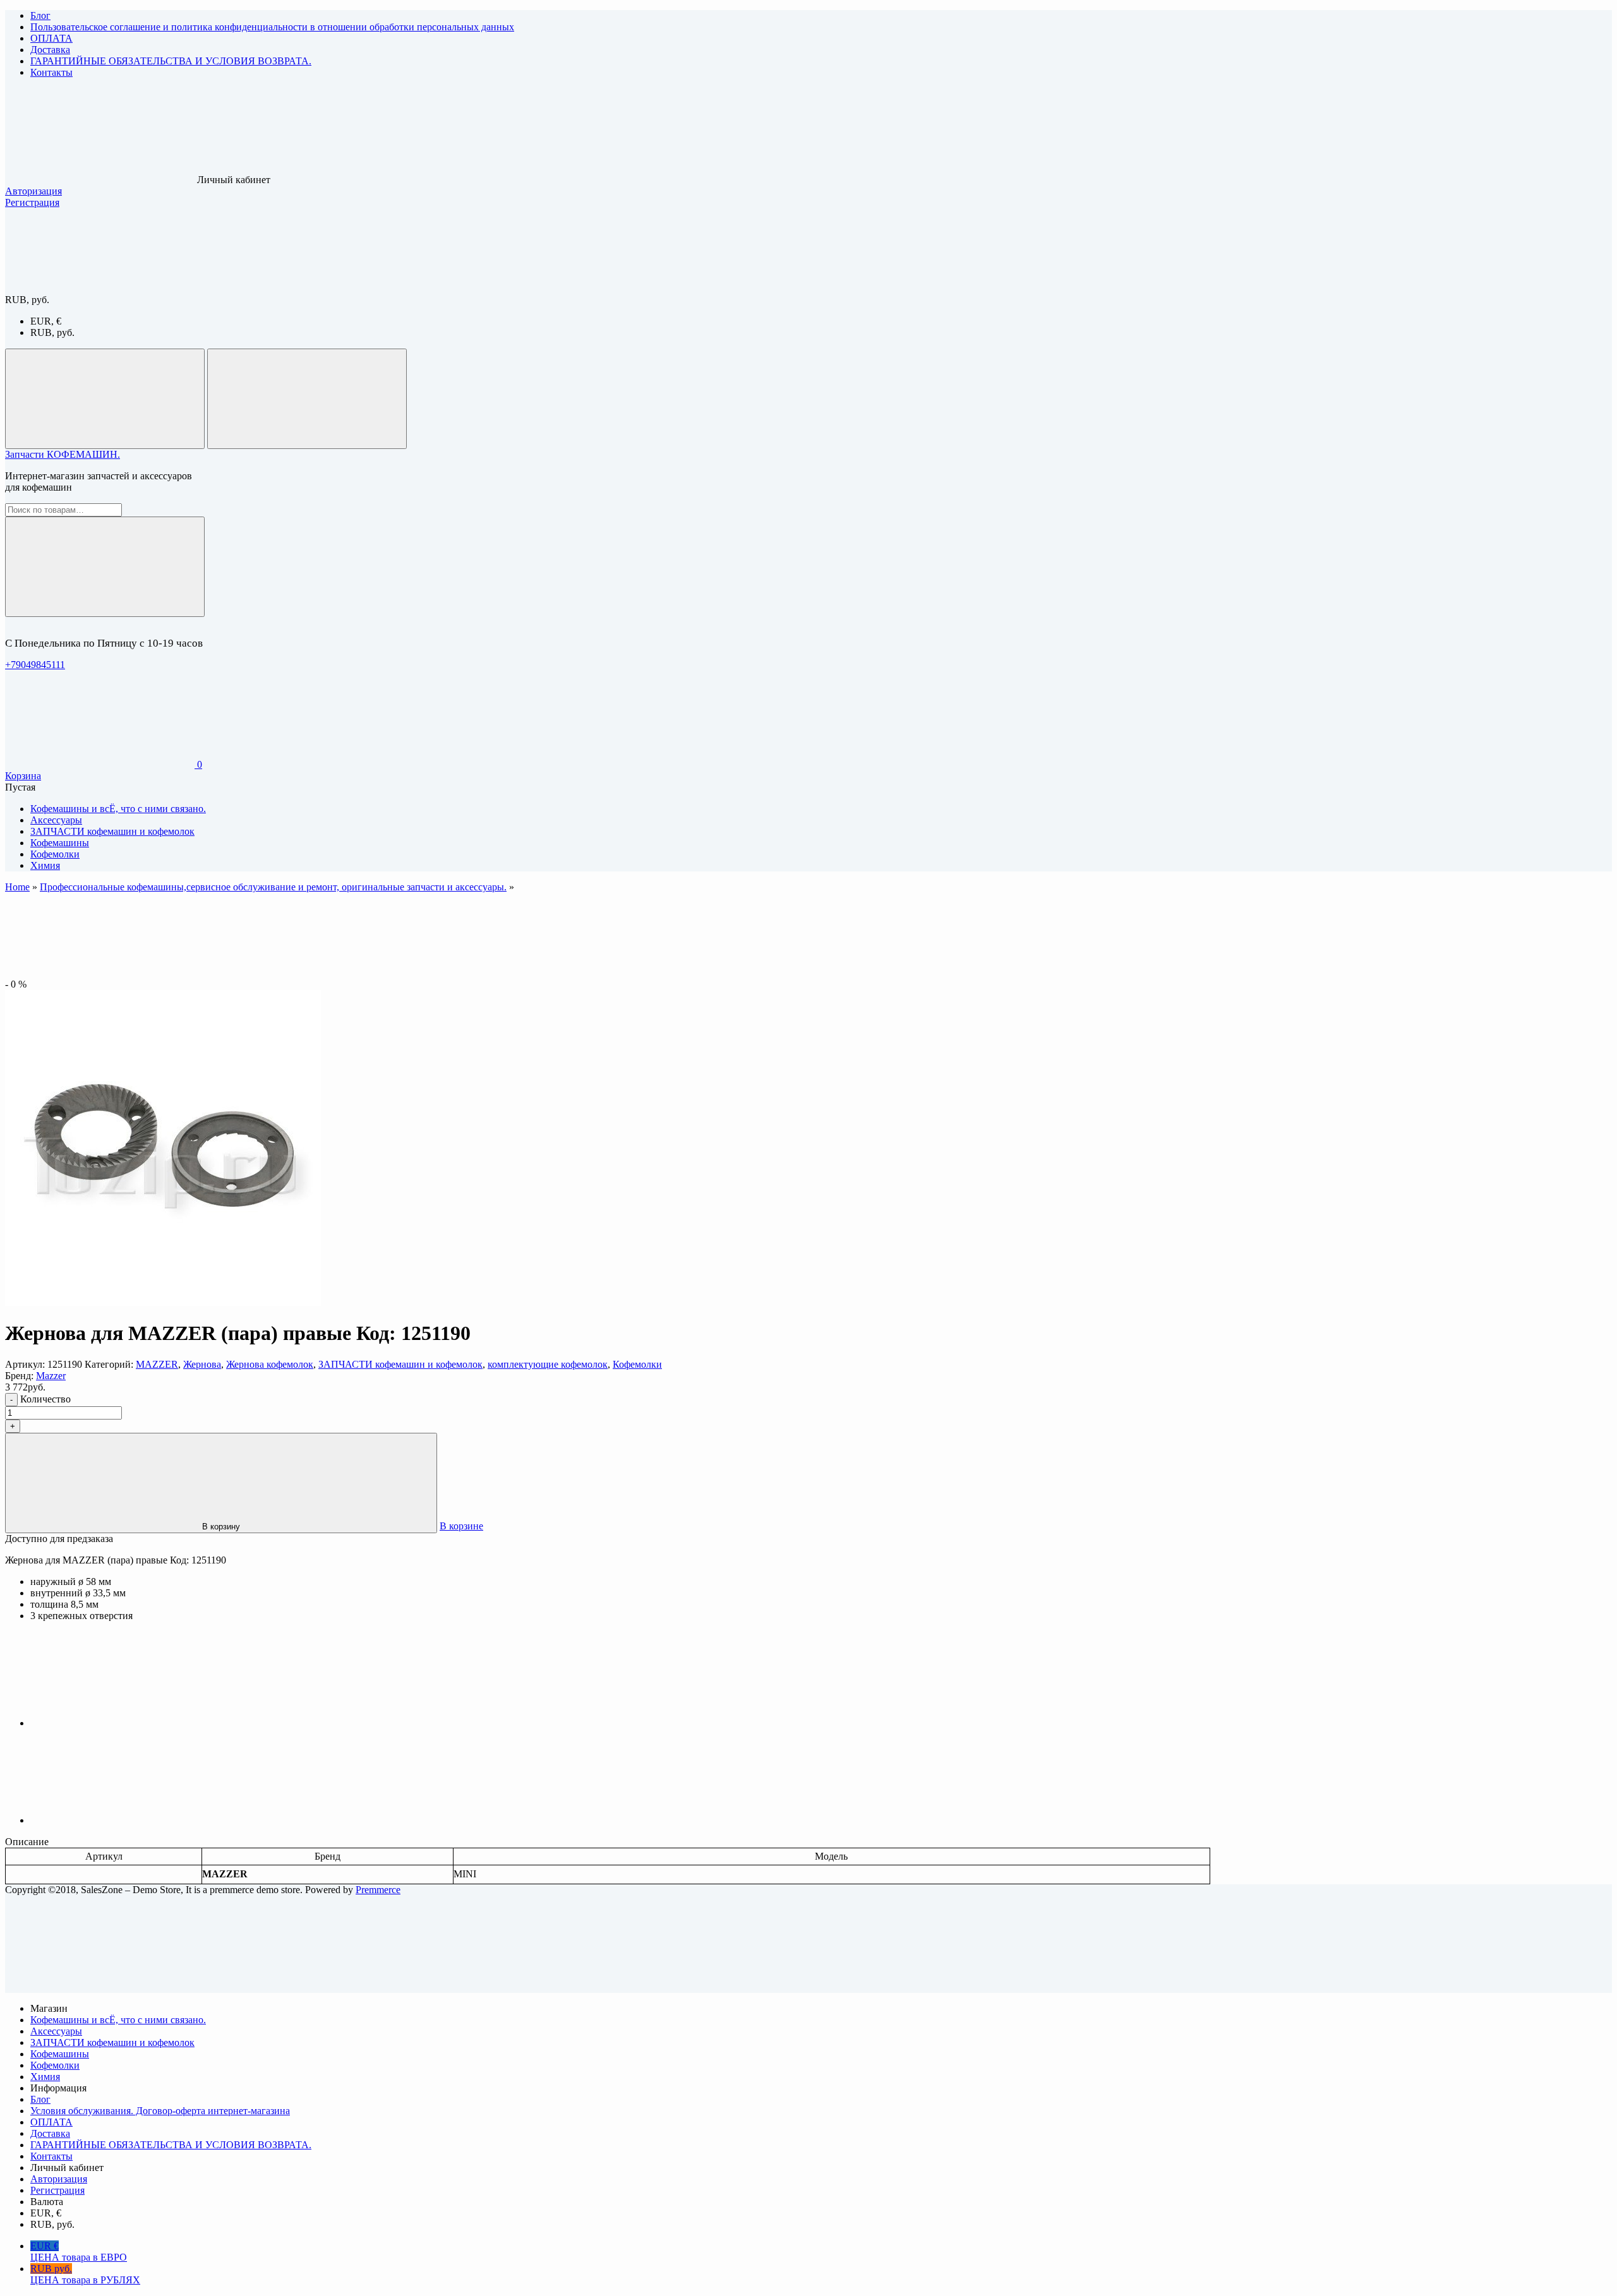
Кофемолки (637, 1364)
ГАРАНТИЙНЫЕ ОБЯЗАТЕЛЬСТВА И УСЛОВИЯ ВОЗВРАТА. (171, 61)
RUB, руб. (52, 332)
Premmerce (378, 1890)
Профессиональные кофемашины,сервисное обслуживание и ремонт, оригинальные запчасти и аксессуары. (273, 887)
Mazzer (51, 1376)
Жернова (202, 1364)
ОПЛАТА (51, 38)
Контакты (51, 72)
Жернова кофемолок (270, 1364)
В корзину (221, 1527)
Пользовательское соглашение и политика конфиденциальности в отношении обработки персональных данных (272, 27)
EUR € (79, 2251)
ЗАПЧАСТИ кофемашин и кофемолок (400, 1364)
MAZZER (157, 1364)
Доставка (50, 50)
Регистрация (32, 202)
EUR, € (46, 321)
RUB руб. (85, 2274)
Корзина (23, 776)
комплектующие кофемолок (548, 1364)
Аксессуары (56, 2031)
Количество (45, 1399)
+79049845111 (35, 665)
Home (17, 887)
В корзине (461, 1526)
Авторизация (33, 191)
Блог (40, 15)
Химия (45, 2077)
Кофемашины (60, 2054)
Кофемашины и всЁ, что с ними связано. (118, 2020)
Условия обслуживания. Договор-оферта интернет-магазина (160, 2111)
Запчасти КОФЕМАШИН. (63, 454)
